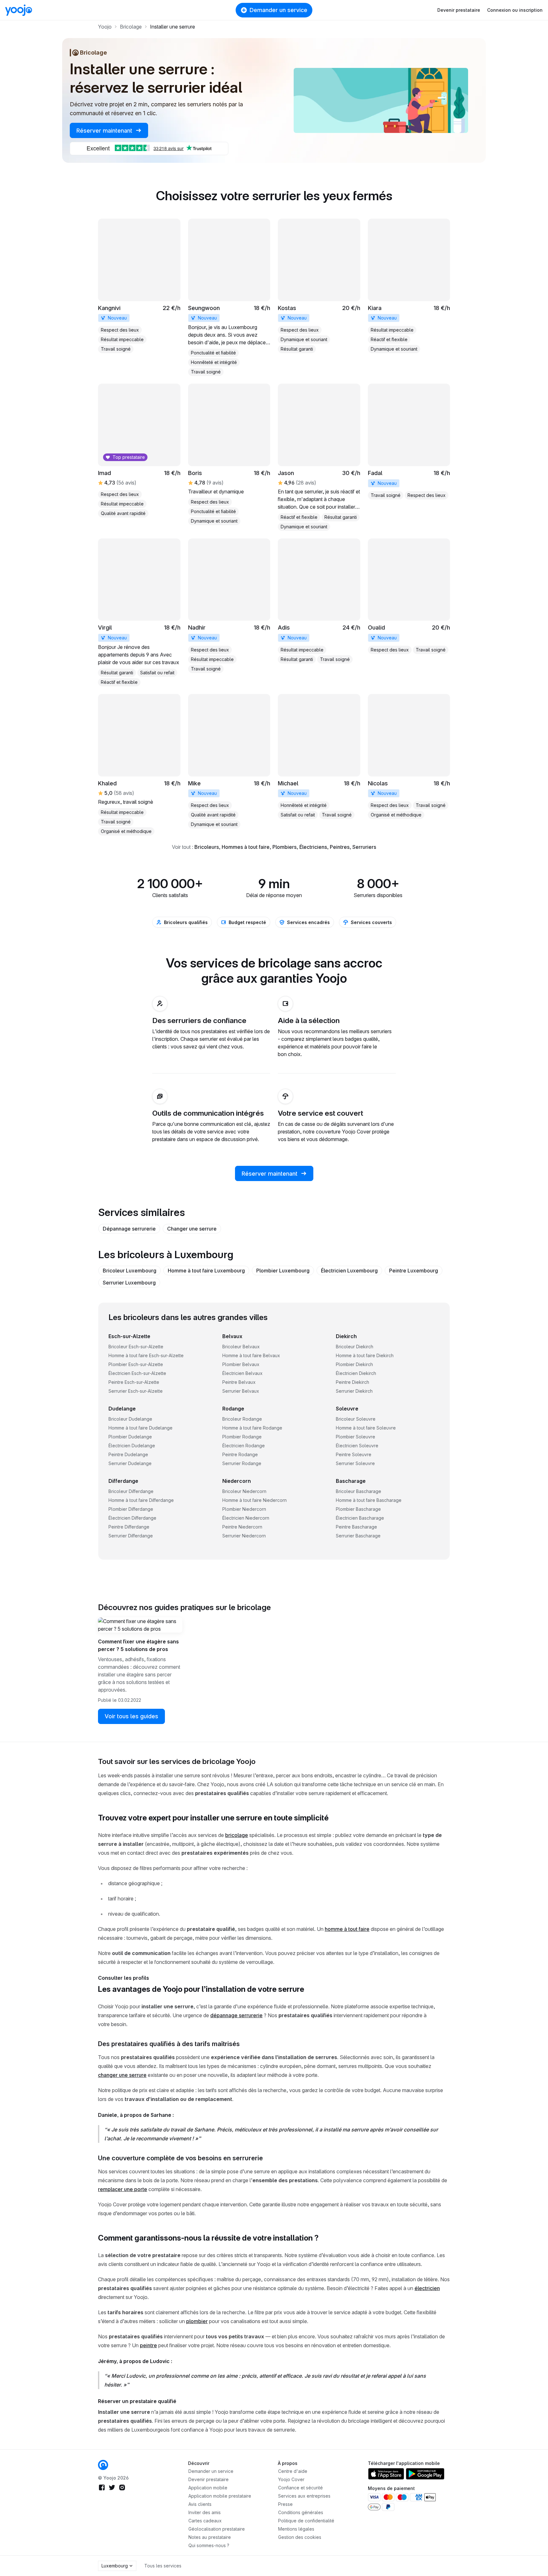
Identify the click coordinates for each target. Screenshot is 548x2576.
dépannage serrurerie (236, 2015)
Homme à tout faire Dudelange (140, 1428)
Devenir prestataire (459, 10)
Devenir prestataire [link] (209, 2479)
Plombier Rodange (242, 1437)
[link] (139, 286)
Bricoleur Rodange (242, 1419)
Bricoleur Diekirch (355, 1347)
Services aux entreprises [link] (304, 2496)
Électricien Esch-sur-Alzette (137, 1373)
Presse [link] (285, 2504)
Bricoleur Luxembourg (130, 1271)
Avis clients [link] (200, 2504)
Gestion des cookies (300, 2537)
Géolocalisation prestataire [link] (217, 2529)
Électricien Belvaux (242, 1373)
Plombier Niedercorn (244, 1509)
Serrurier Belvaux (241, 1391)
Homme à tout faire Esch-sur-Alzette (146, 1355)
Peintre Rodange (240, 1454)
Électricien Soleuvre (357, 1446)
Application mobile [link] (208, 2488)
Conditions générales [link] (301, 2512)
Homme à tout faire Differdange (141, 1500)
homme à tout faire (347, 1929)
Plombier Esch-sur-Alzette (136, 1364)
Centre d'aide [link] (293, 2471)
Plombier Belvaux (241, 1364)
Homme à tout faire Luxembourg (206, 1271)
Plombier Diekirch (354, 1364)
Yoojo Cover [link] (291, 2479)
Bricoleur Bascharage (359, 1491)
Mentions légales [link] (296, 2529)
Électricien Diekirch (356, 1373)
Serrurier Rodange (242, 1463)
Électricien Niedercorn (246, 1518)
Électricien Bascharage (360, 1518)
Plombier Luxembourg (283, 1271)
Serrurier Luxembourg (129, 1283)
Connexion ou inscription (515, 10)
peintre (148, 2345)
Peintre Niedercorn (242, 1527)
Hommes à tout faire (246, 847)
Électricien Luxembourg (349, 1271)
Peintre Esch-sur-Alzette (134, 1382)
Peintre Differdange (129, 1527)
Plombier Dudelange (130, 1437)
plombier (197, 2321)
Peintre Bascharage (356, 1527)
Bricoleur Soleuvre (356, 1419)
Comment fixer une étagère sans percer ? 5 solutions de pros (138, 1645)
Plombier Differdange (131, 1509)
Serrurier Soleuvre (355, 1463)
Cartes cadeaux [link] (205, 2521)
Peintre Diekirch (352, 1382)
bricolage (237, 1835)
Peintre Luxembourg (414, 1271)
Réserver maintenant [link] (105, 131)
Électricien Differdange (132, 1518)
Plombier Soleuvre (356, 1437)
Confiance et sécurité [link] (300, 2488)
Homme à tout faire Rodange (252, 1428)
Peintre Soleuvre (354, 1454)
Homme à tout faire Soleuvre (366, 1428)
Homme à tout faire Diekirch (365, 1355)
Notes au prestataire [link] (210, 2537)
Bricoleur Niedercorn (244, 1491)
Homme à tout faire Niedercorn (254, 1500)
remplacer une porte (123, 2189)
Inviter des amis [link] (205, 2512)
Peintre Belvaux (239, 1382)
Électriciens (313, 847)
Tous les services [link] (163, 2566)
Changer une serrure (192, 1229)
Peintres (340, 847)
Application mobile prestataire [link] (220, 2496)
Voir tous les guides (131, 1716)
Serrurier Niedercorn (244, 1536)
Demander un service (278, 10)
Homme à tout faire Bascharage (369, 1500)
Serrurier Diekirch (354, 1391)
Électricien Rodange (244, 1446)
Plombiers (284, 847)
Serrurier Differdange (131, 1536)
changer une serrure (122, 2075)
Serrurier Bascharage (358, 1536)
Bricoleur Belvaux (241, 1347)
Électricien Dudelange (132, 1446)
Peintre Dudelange (128, 1454)
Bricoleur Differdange (131, 1491)
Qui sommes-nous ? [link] (209, 2545)
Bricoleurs (207, 847)
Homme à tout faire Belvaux (251, 1355)
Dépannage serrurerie (129, 1229)
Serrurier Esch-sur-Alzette (136, 1391)
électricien (427, 2288)
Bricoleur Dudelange (130, 1419)
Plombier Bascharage (358, 1509)
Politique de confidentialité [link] (306, 2521)
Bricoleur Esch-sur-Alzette (136, 1347)
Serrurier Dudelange (130, 1463)
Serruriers (364, 847)
